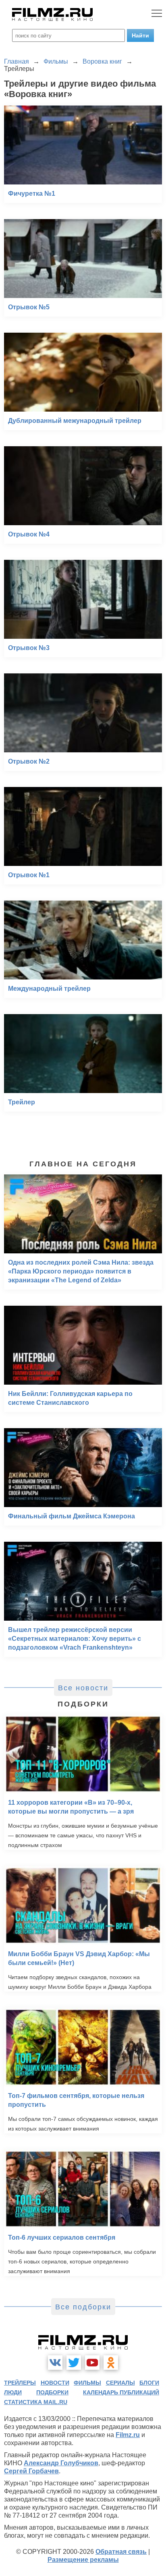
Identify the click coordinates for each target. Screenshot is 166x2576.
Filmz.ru (128, 2435)
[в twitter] (74, 2363)
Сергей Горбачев (31, 2471)
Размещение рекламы (83, 2560)
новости (55, 2383)
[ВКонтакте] (55, 2363)
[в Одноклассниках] (111, 2363)
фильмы (87, 2383)
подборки (52, 2392)
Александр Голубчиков (61, 2463)
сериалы (120, 2383)
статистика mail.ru (36, 2402)
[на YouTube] (92, 2363)
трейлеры (20, 2383)
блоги (149, 2383)
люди (13, 2392)
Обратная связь (121, 2552)
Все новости (83, 1688)
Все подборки (83, 2307)
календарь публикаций (121, 2392)
